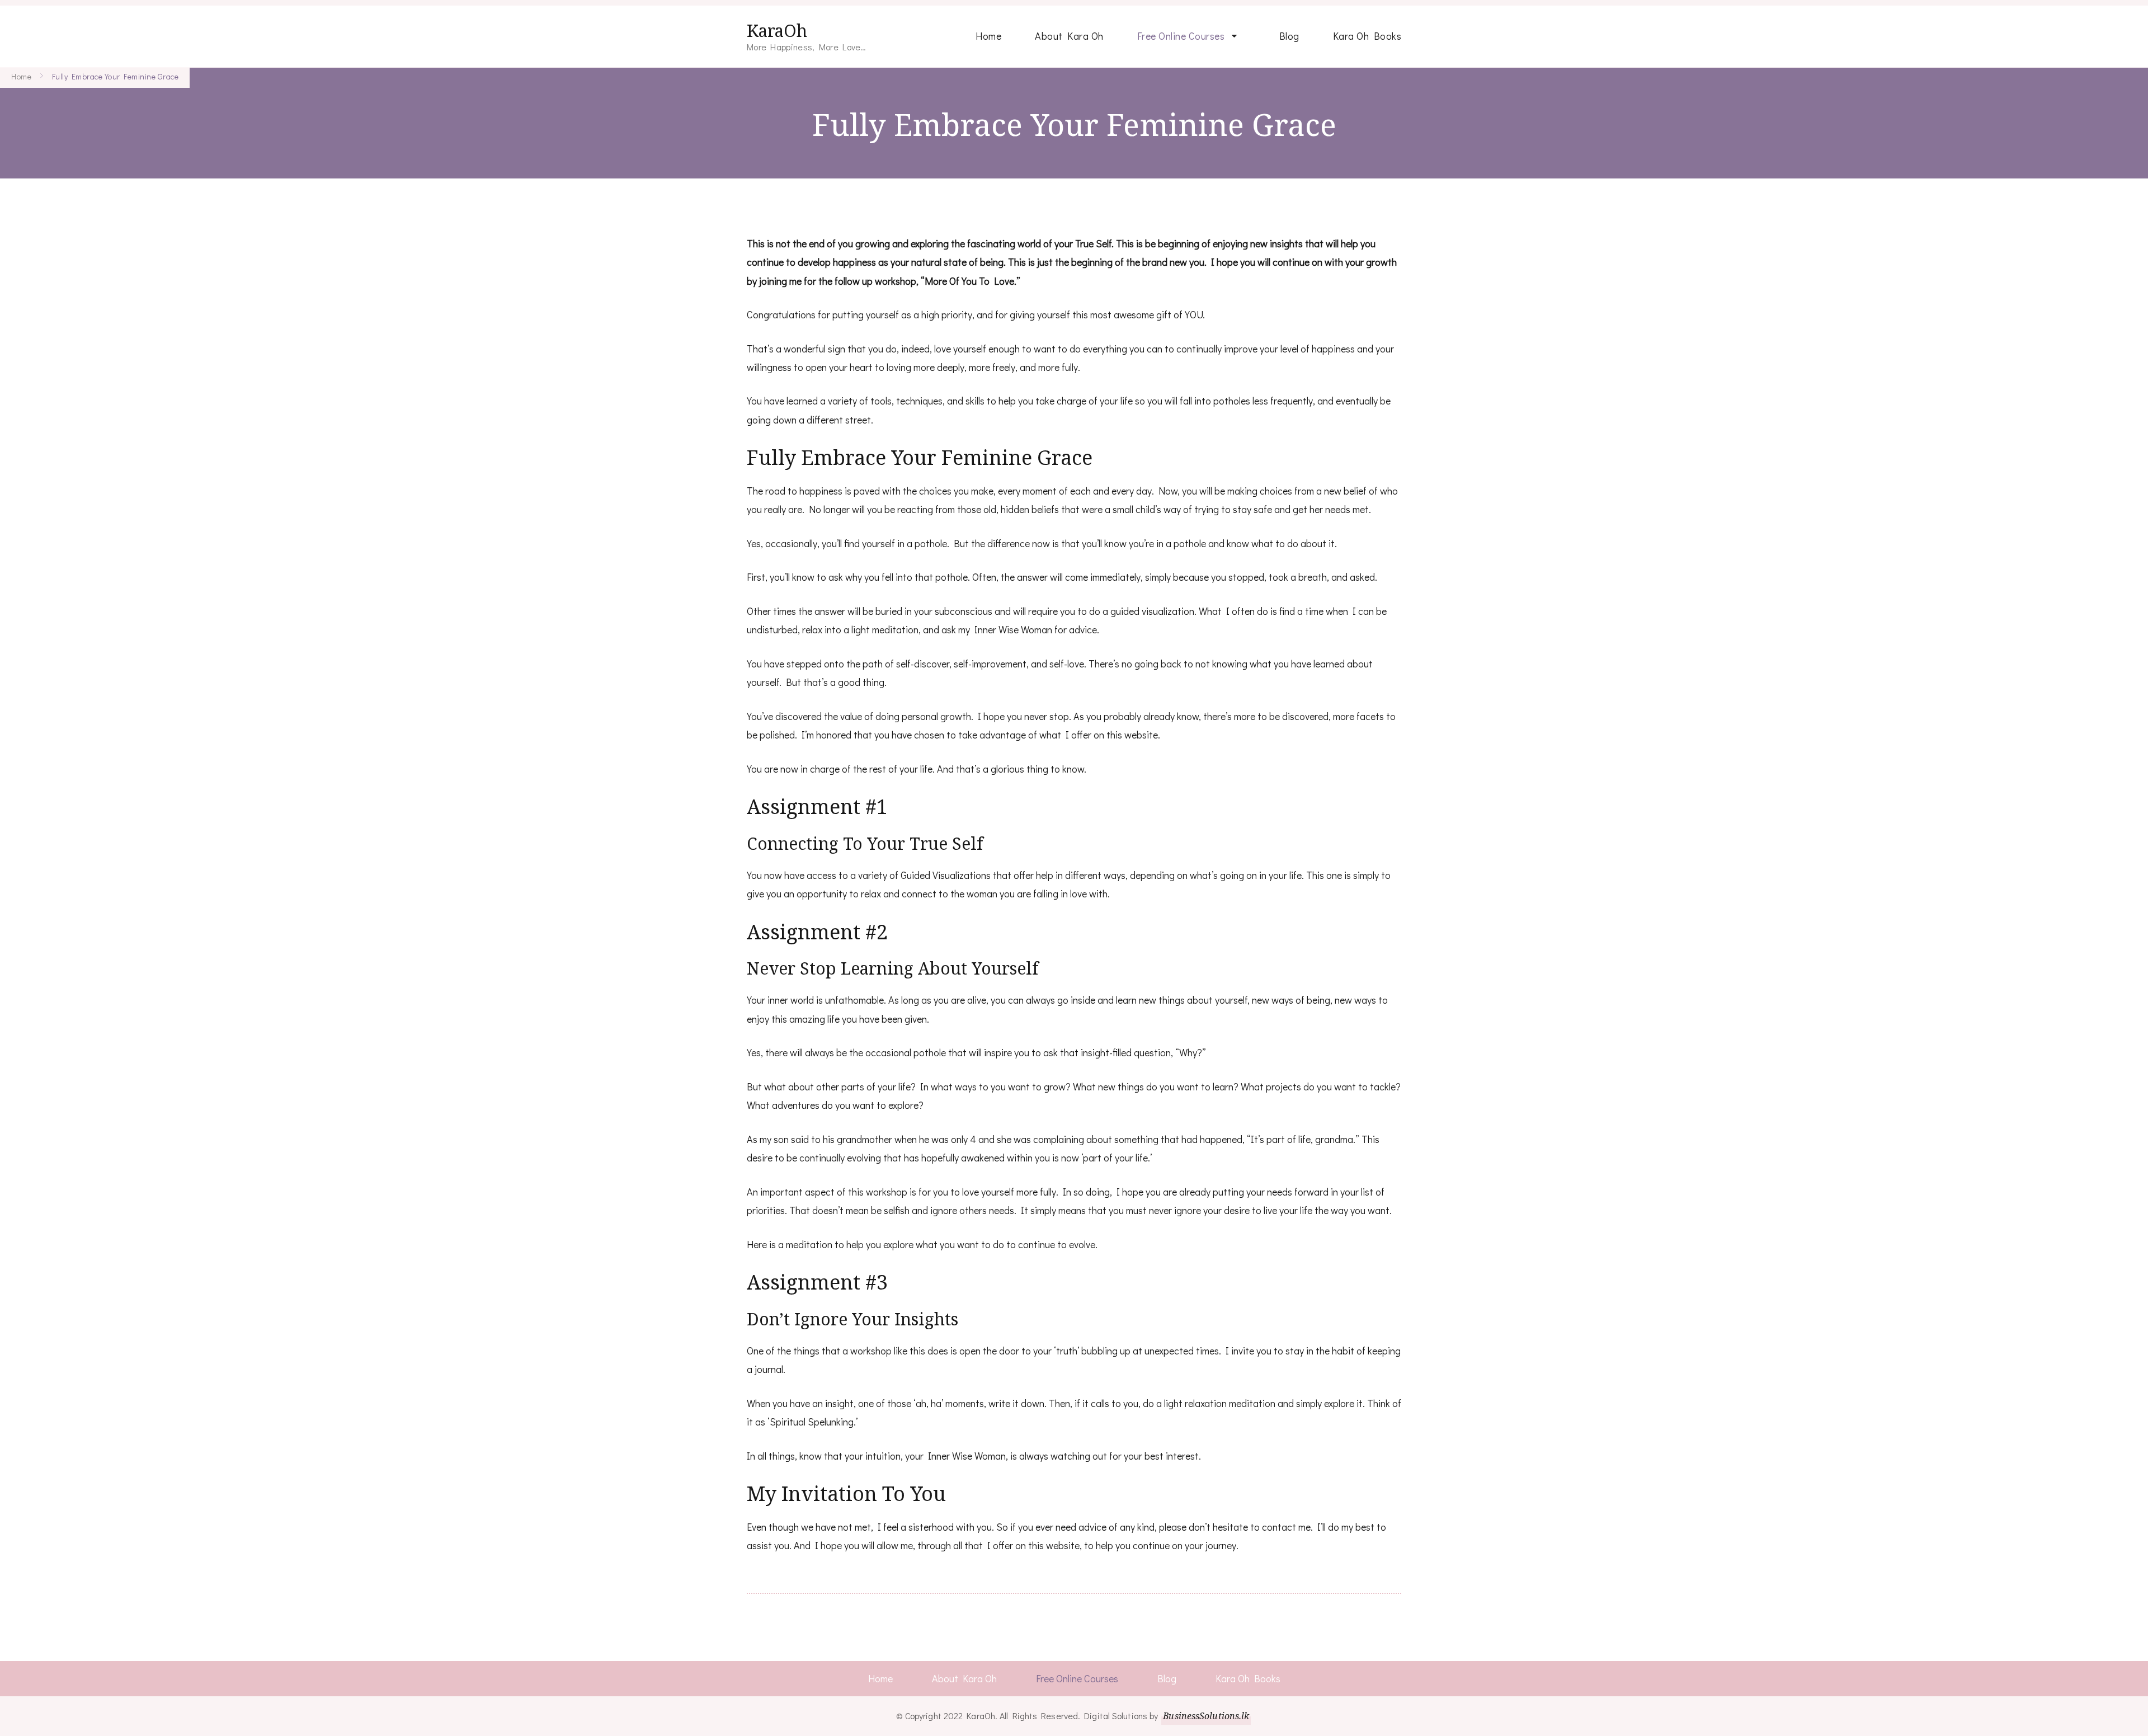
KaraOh (777, 30)
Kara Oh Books (1367, 36)
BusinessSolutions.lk (1206, 1716)
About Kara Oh (1069, 36)
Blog (1289, 36)
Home (988, 36)
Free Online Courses (1181, 36)
